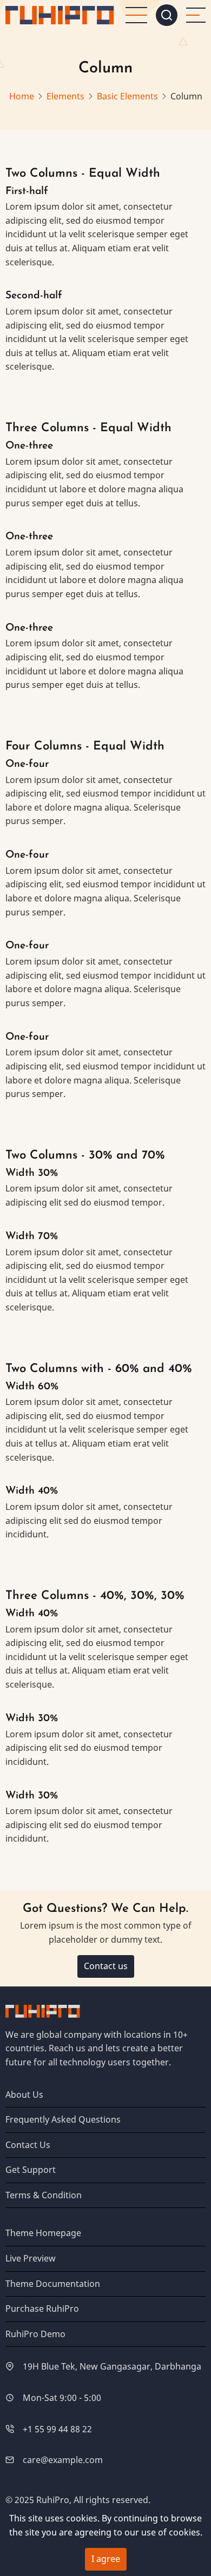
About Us (24, 2095)
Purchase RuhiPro (42, 2309)
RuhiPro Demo (35, 2334)
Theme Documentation (53, 2284)
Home (22, 96)
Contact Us (28, 2145)
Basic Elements (127, 96)
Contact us (106, 1966)
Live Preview (31, 2258)
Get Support (31, 2170)
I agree (106, 2559)
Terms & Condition (44, 2195)
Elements (65, 96)
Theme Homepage (43, 2233)
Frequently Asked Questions (63, 2119)
